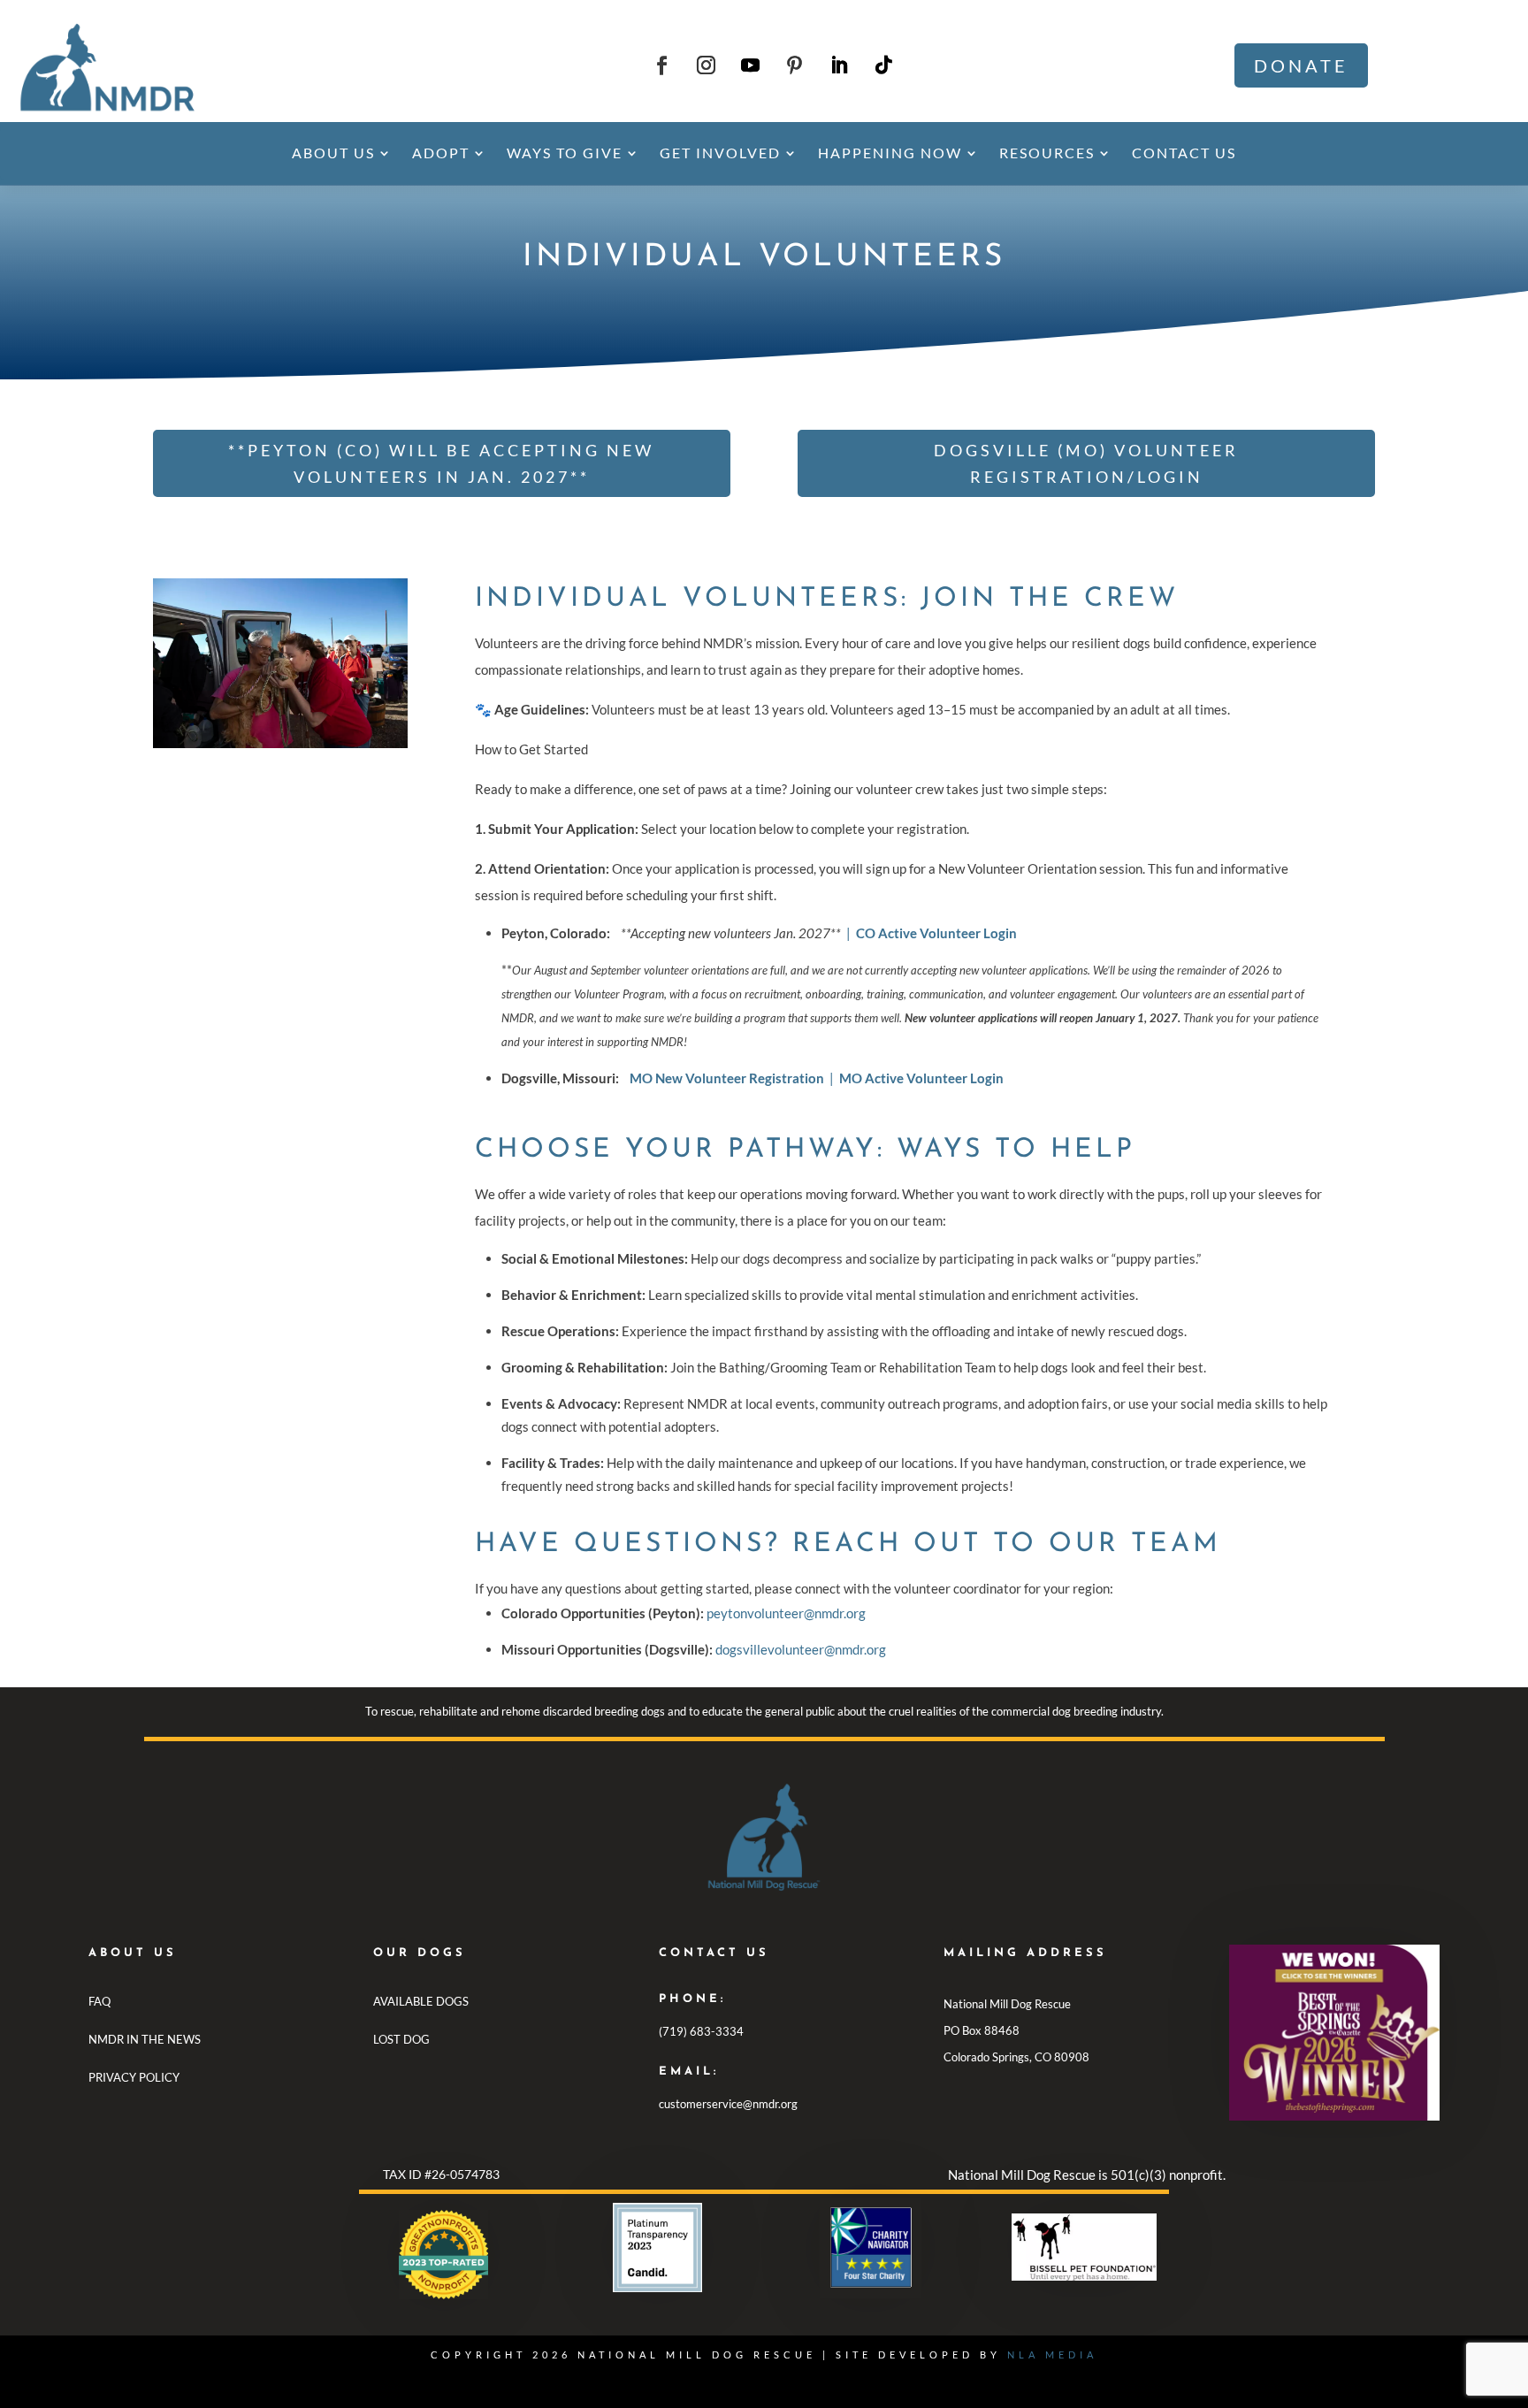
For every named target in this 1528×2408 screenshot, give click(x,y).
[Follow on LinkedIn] (839, 65)
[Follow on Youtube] (751, 65)
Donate (1301, 65)
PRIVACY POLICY (134, 2077)
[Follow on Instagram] (707, 65)
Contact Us (1184, 153)
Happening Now (890, 153)
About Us (333, 153)
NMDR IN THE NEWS (145, 2039)
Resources (1047, 153)
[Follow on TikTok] (883, 65)
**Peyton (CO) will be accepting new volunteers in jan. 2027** (441, 464)
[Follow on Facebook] (662, 65)
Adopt (441, 153)
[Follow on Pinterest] (795, 65)
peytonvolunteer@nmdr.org (787, 1613)
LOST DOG (401, 2039)
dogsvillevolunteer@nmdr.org (801, 1649)
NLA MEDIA (1052, 2354)
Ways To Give (565, 153)
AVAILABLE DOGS (421, 2001)
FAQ (99, 2001)
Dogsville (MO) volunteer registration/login (1086, 464)
